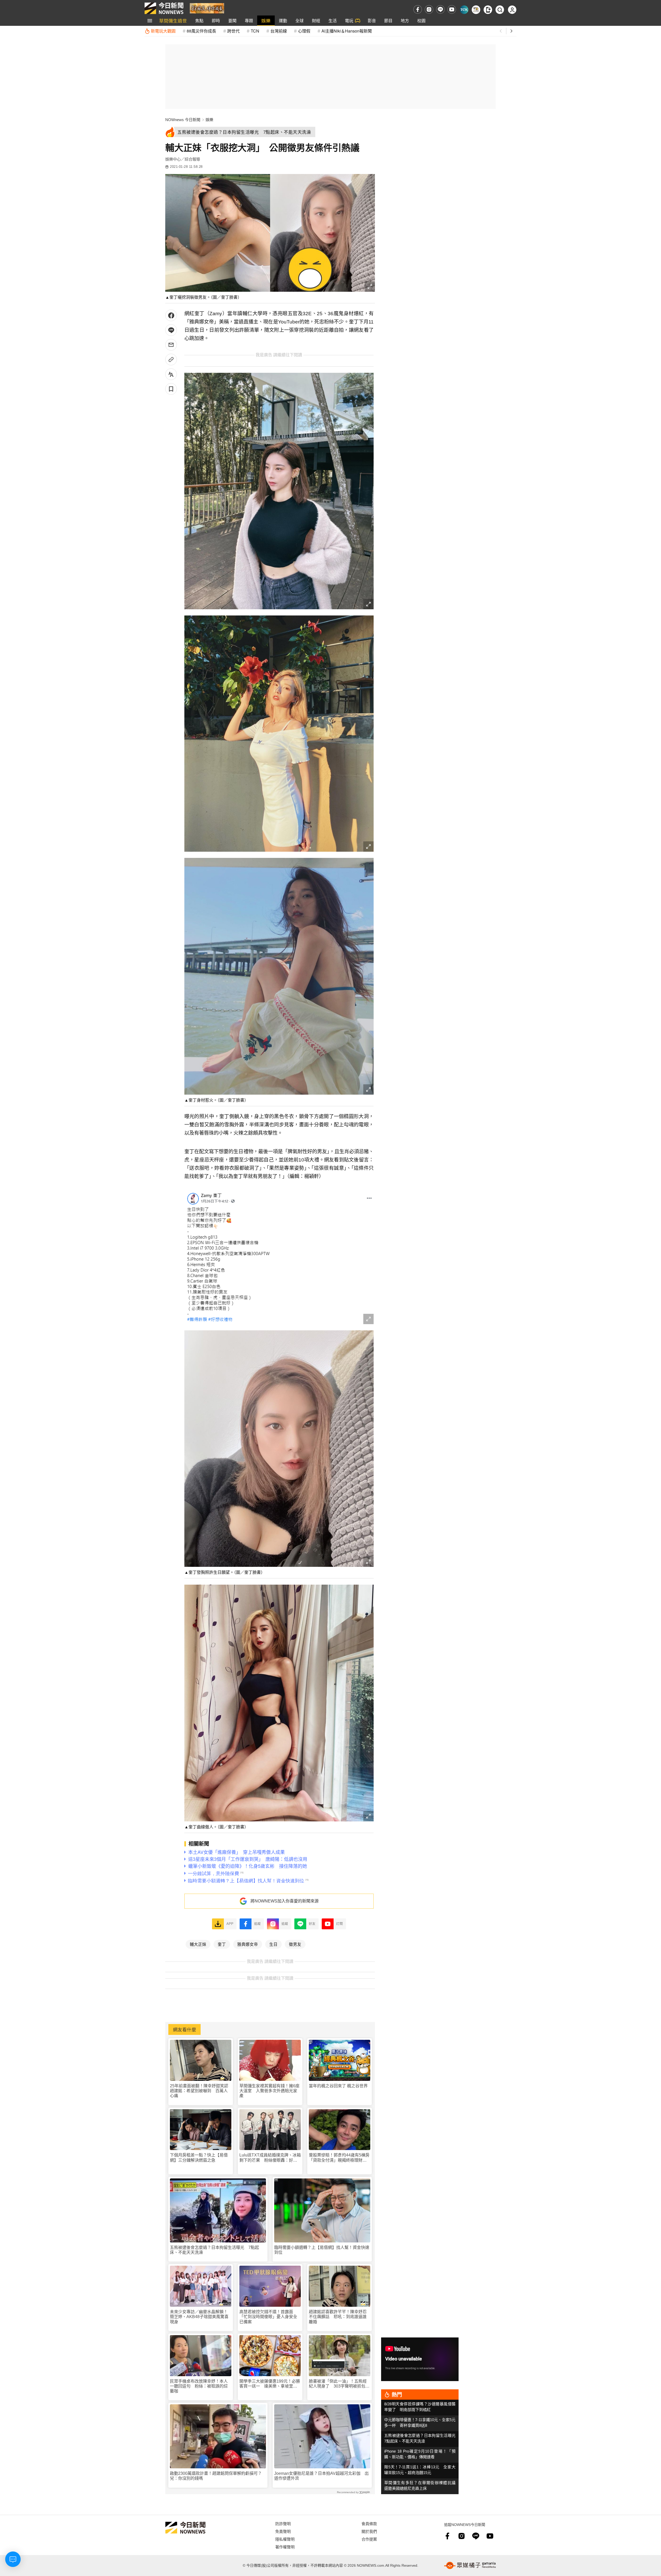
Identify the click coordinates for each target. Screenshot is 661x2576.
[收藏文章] (171, 389)
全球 (300, 21)
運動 (283, 21)
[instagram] (429, 9)
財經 (316, 21)
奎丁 (222, 1944)
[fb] (418, 9)
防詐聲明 (283, 2523)
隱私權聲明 (285, 2539)
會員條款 (369, 2523)
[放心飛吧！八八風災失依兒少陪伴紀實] (207, 8)
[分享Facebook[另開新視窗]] (171, 315)
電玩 (349, 21)
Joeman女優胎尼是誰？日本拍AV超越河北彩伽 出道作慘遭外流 (321, 2476)
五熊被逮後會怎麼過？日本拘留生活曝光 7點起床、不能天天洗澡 (214, 2250)
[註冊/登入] (512, 10)
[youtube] (452, 9)
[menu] (150, 21)
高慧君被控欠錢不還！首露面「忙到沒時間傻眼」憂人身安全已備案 (268, 2317)
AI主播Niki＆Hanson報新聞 (347, 31)
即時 (216, 21)
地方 (405, 21)
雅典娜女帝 (248, 1944)
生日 (273, 1944)
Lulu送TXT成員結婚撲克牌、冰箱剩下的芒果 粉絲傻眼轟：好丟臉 (270, 2158)
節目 (388, 21)
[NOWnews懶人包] (476, 10)
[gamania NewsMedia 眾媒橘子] (470, 2565)
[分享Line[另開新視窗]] (171, 330)
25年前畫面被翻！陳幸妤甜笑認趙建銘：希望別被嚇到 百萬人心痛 (199, 2091)
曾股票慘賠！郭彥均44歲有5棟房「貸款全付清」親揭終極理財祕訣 (339, 2158)
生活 (333, 21)
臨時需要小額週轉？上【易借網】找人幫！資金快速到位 (322, 2250)
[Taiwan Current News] (464, 10)
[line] (440, 9)
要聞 (232, 21)
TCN (255, 31)
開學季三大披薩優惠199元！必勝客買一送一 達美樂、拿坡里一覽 (270, 2384)
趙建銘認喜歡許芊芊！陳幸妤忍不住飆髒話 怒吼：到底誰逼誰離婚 (338, 2317)
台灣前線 (279, 31)
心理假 (304, 31)
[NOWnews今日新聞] (164, 8)
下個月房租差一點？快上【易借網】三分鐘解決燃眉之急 (199, 2158)
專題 (249, 21)
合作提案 (369, 2539)
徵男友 (295, 1944)
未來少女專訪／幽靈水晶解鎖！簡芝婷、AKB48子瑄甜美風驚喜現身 (199, 2317)
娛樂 (266, 21)
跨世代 (233, 31)
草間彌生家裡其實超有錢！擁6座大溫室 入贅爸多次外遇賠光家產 (269, 2091)
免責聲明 (283, 2531)
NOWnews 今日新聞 (183, 120)
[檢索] (500, 10)
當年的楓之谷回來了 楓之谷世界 (338, 2086)
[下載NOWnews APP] (488, 10)
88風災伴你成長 (201, 31)
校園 (421, 21)
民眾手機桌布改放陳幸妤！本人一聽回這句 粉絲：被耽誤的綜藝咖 (199, 2386)
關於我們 (369, 2531)
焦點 (199, 21)
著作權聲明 (285, 2547)
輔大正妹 (198, 1944)
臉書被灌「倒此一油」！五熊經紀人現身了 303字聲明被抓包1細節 (338, 2384)
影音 (372, 21)
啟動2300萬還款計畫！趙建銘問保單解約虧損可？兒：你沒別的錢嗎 (216, 2476)
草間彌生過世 (173, 21)
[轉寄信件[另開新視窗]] (171, 345)
